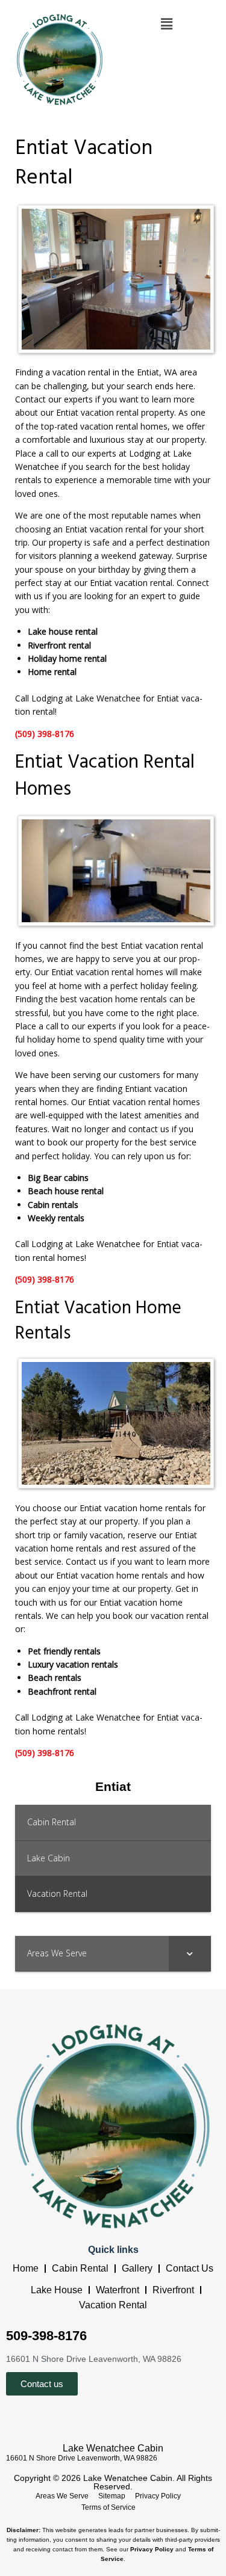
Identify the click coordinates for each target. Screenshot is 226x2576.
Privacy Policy (158, 2496)
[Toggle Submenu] (190, 1953)
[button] (166, 23)
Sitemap (112, 2496)
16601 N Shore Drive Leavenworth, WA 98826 (82, 2458)
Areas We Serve (62, 2496)
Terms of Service (108, 2507)
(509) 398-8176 (45, 734)
